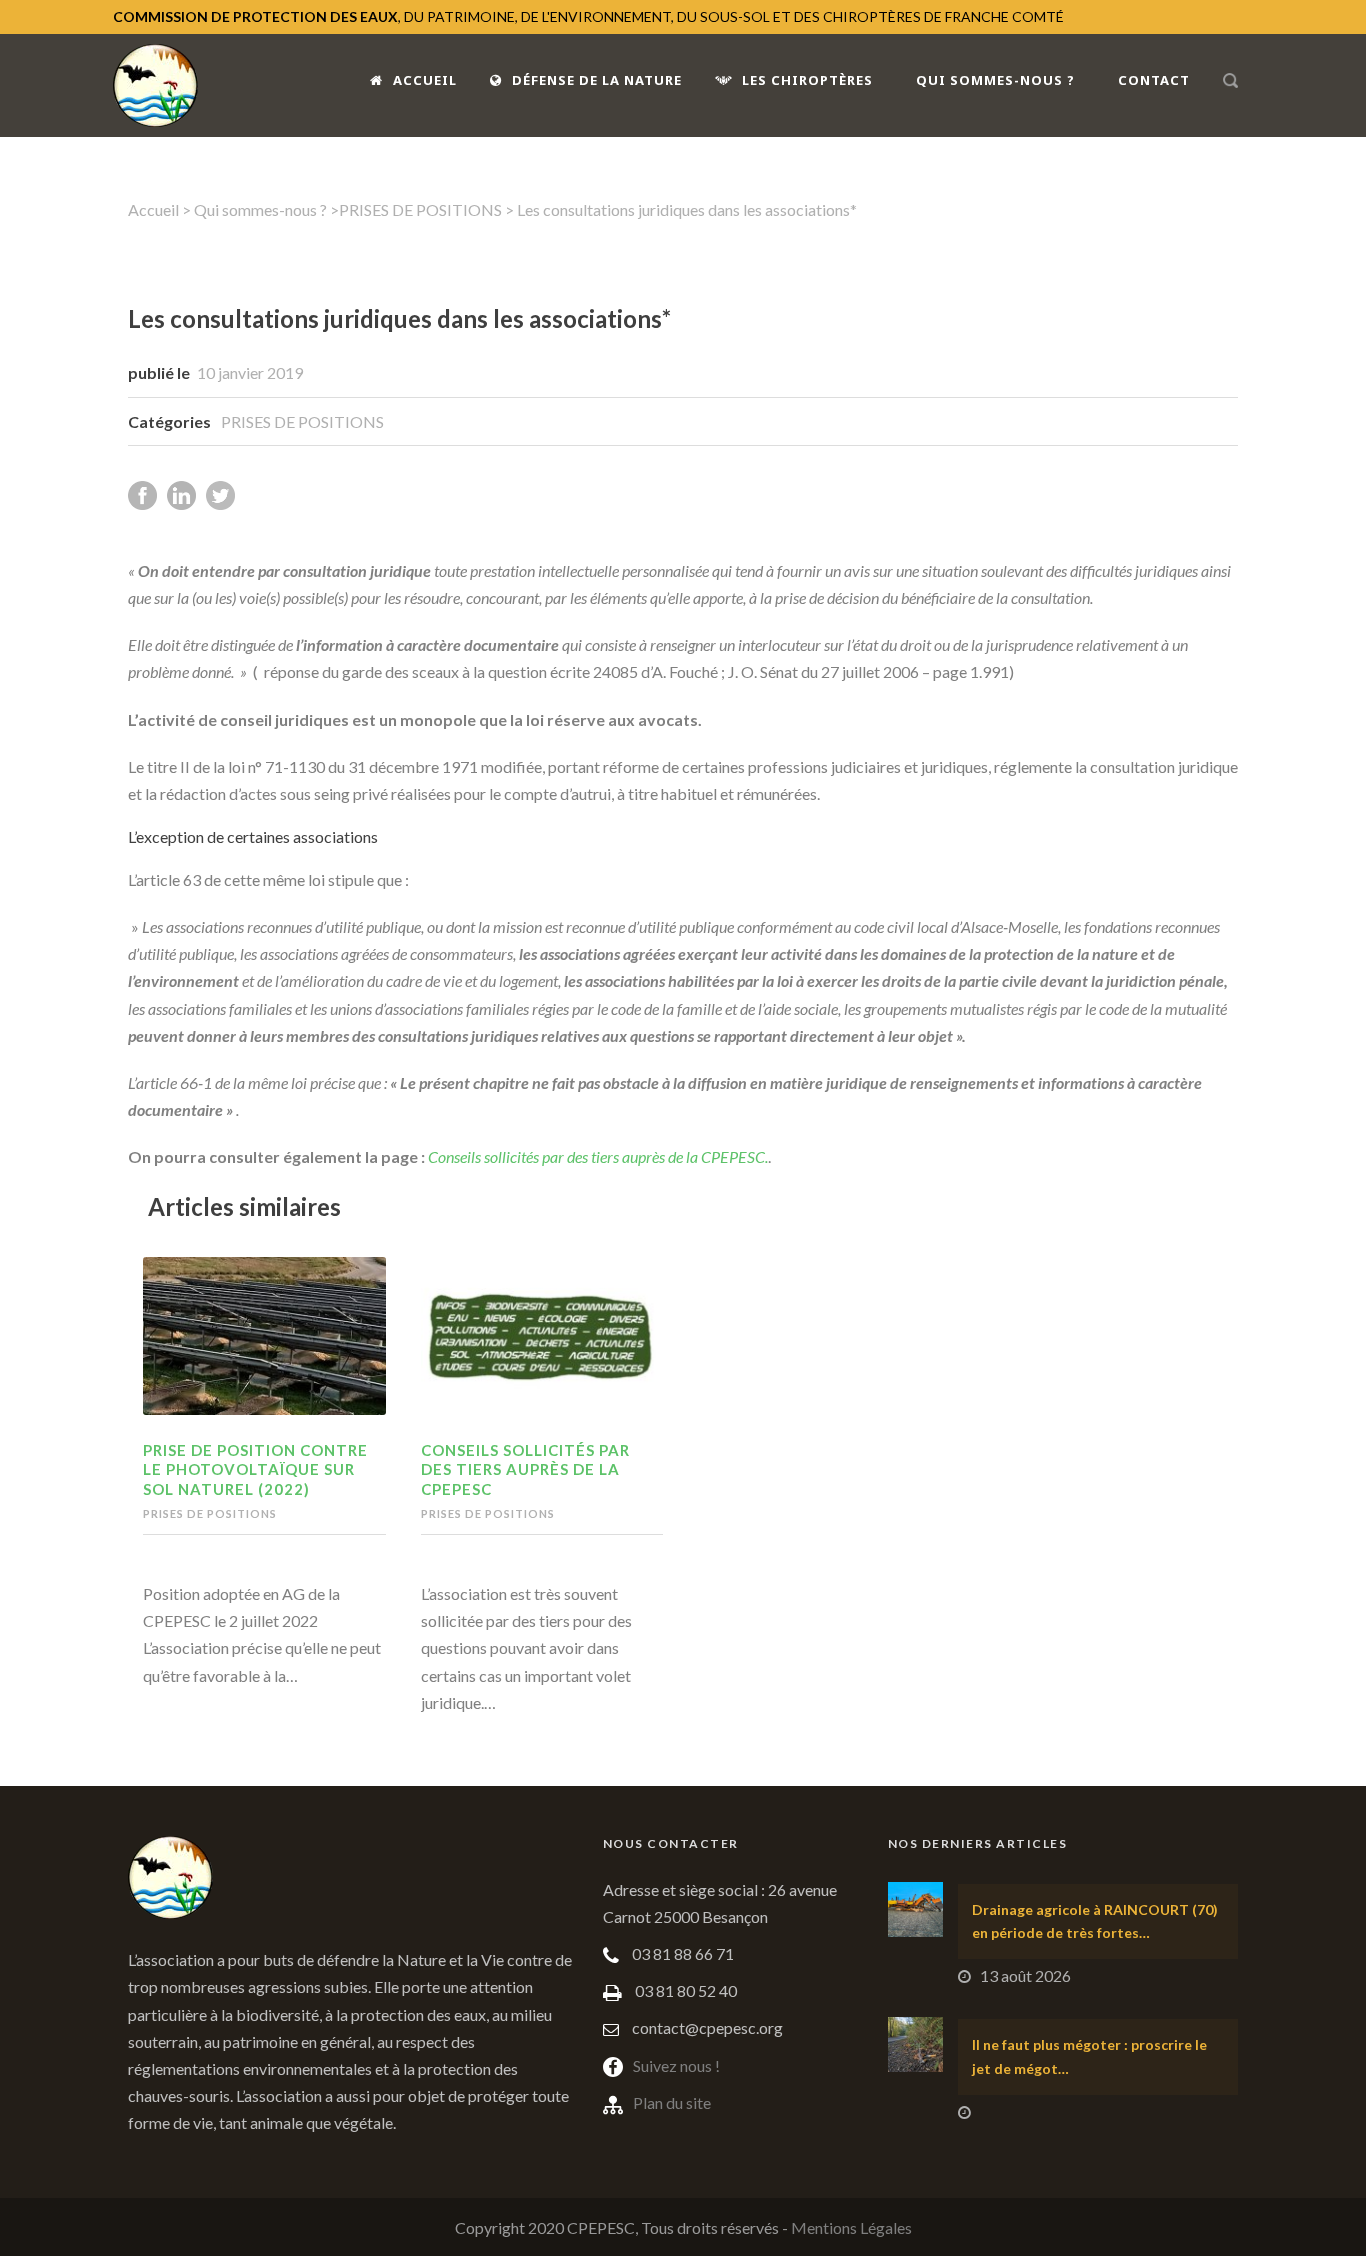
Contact (1154, 80)
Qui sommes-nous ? (995, 80)
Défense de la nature (597, 80)
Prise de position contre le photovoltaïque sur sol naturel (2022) (255, 1469)
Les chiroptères (807, 80)
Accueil (425, 80)
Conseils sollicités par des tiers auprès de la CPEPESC (525, 1469)
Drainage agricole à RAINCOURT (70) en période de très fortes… (1095, 1921)
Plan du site (672, 2102)
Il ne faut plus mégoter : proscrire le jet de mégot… (1089, 2056)
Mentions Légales (851, 2227)
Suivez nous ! (676, 2065)
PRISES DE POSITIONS (420, 209)
